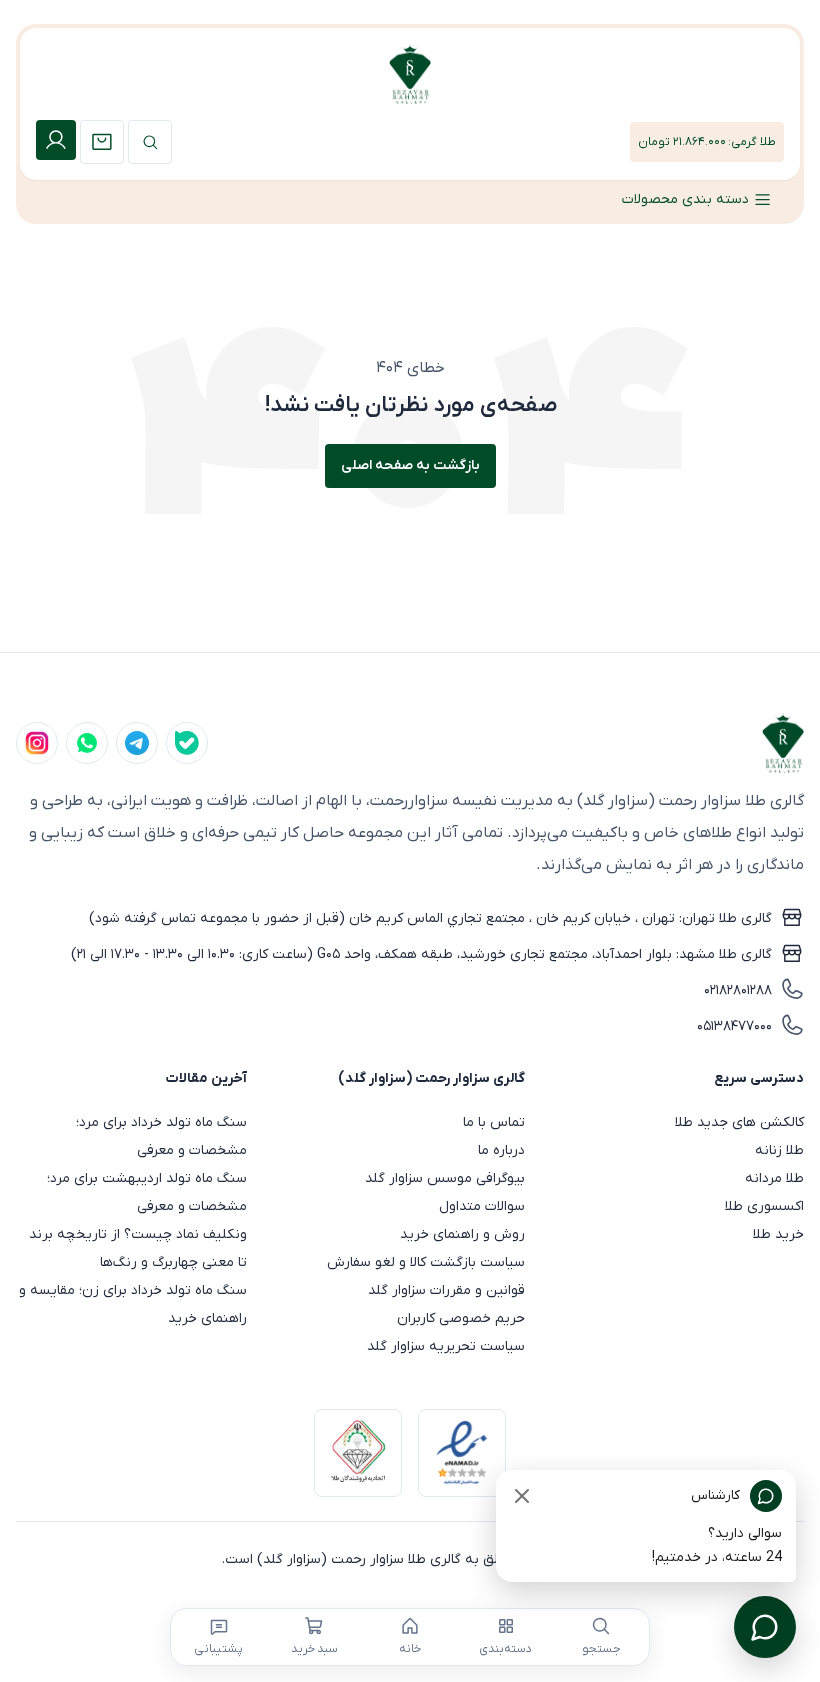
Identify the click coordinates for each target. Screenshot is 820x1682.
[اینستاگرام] (37, 743)
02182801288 (738, 990)
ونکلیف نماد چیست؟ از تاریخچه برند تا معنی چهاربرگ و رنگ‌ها (138, 1248)
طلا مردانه (774, 1178)
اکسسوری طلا (764, 1206)
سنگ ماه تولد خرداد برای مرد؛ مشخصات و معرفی (161, 1136)
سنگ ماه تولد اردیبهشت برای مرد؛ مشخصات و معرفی (147, 1192)
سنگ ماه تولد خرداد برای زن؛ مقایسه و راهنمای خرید (133, 1304)
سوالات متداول (482, 1206)
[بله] (187, 743)
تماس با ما (494, 1122)
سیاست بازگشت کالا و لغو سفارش (426, 1262)
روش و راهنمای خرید (462, 1234)
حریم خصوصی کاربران (461, 1318)
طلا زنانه (779, 1150)
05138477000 (734, 1026)
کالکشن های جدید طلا (739, 1122)
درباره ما (501, 1150)
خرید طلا (778, 1234)
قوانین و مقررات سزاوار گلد (446, 1290)
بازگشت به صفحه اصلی (410, 465)
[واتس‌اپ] (87, 743)
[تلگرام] (137, 743)
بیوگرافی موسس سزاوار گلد (445, 1178)
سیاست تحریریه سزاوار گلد (446, 1346)
